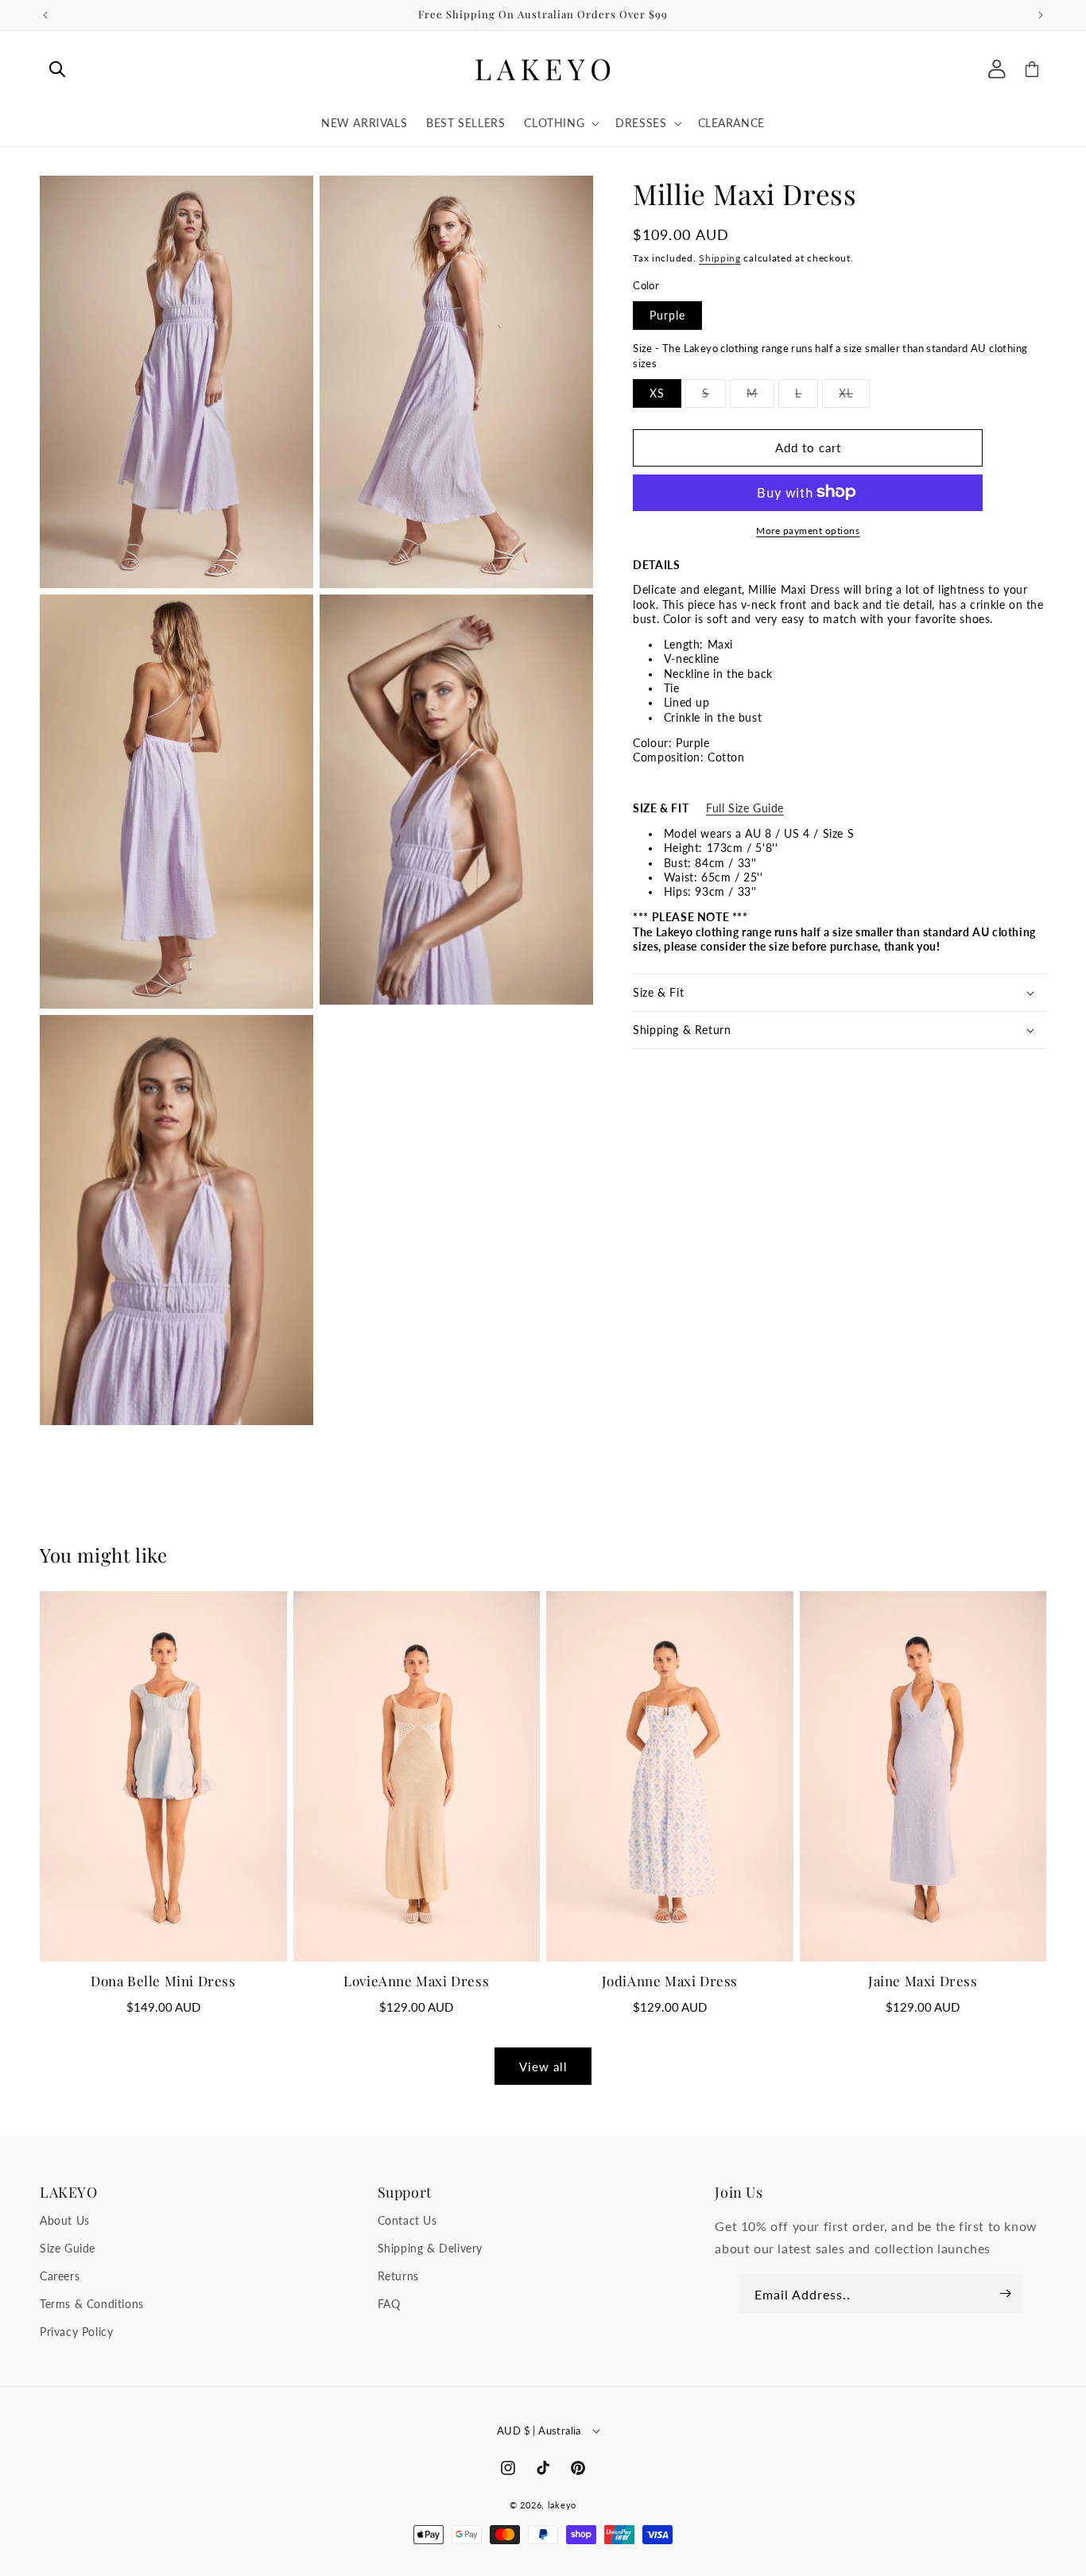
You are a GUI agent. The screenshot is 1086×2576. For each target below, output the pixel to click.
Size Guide (68, 2248)
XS (657, 392)
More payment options (808, 530)
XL (854, 396)
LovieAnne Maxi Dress (416, 1981)
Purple (667, 314)
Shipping (720, 257)
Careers (60, 2276)
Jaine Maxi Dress (923, 1981)
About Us (65, 2220)
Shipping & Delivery (430, 2248)
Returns (398, 2276)
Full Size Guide (745, 808)
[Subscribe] (1006, 2294)
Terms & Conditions (92, 2304)
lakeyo (562, 2505)
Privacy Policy (76, 2332)
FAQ (389, 2304)
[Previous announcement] (45, 15)
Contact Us (407, 2220)
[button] (57, 69)
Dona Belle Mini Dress (163, 1981)
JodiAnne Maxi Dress (670, 1981)
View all (543, 2067)
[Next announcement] (1041, 15)
